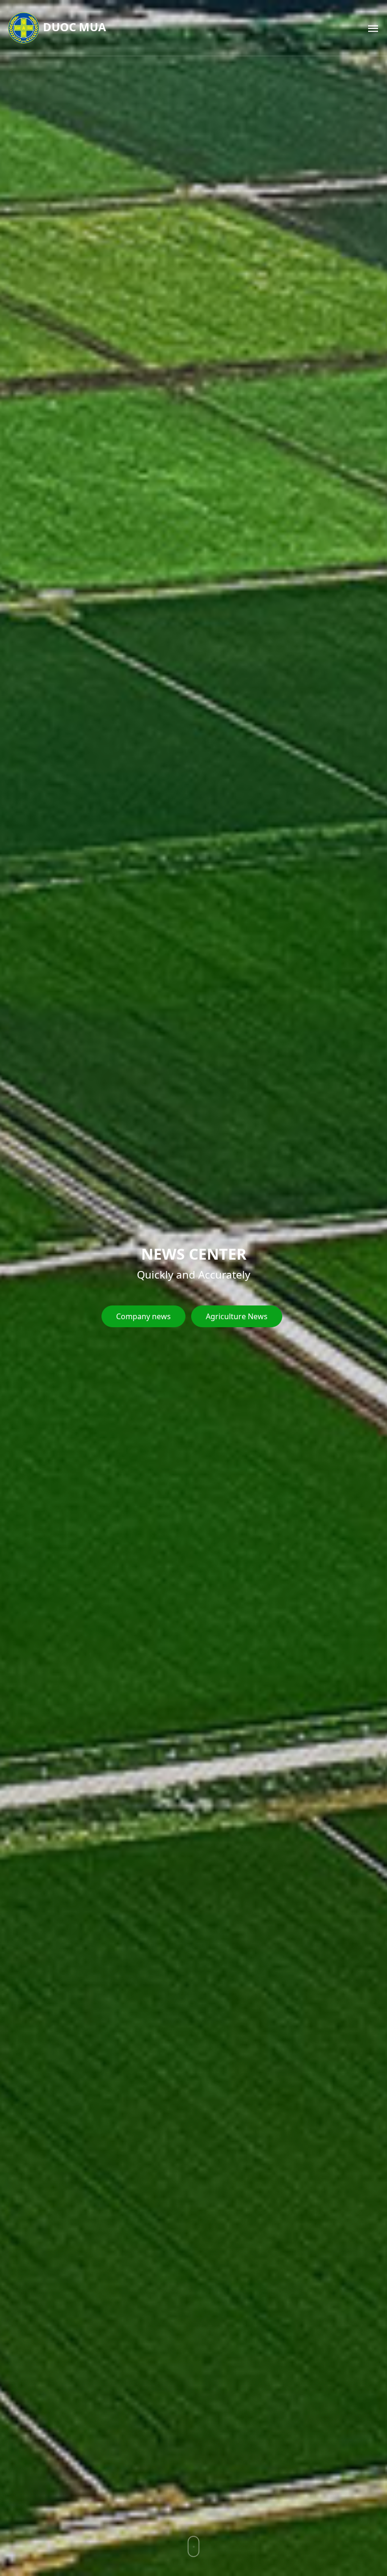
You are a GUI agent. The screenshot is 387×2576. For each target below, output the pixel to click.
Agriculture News (237, 1316)
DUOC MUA (73, 27)
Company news (143, 1316)
